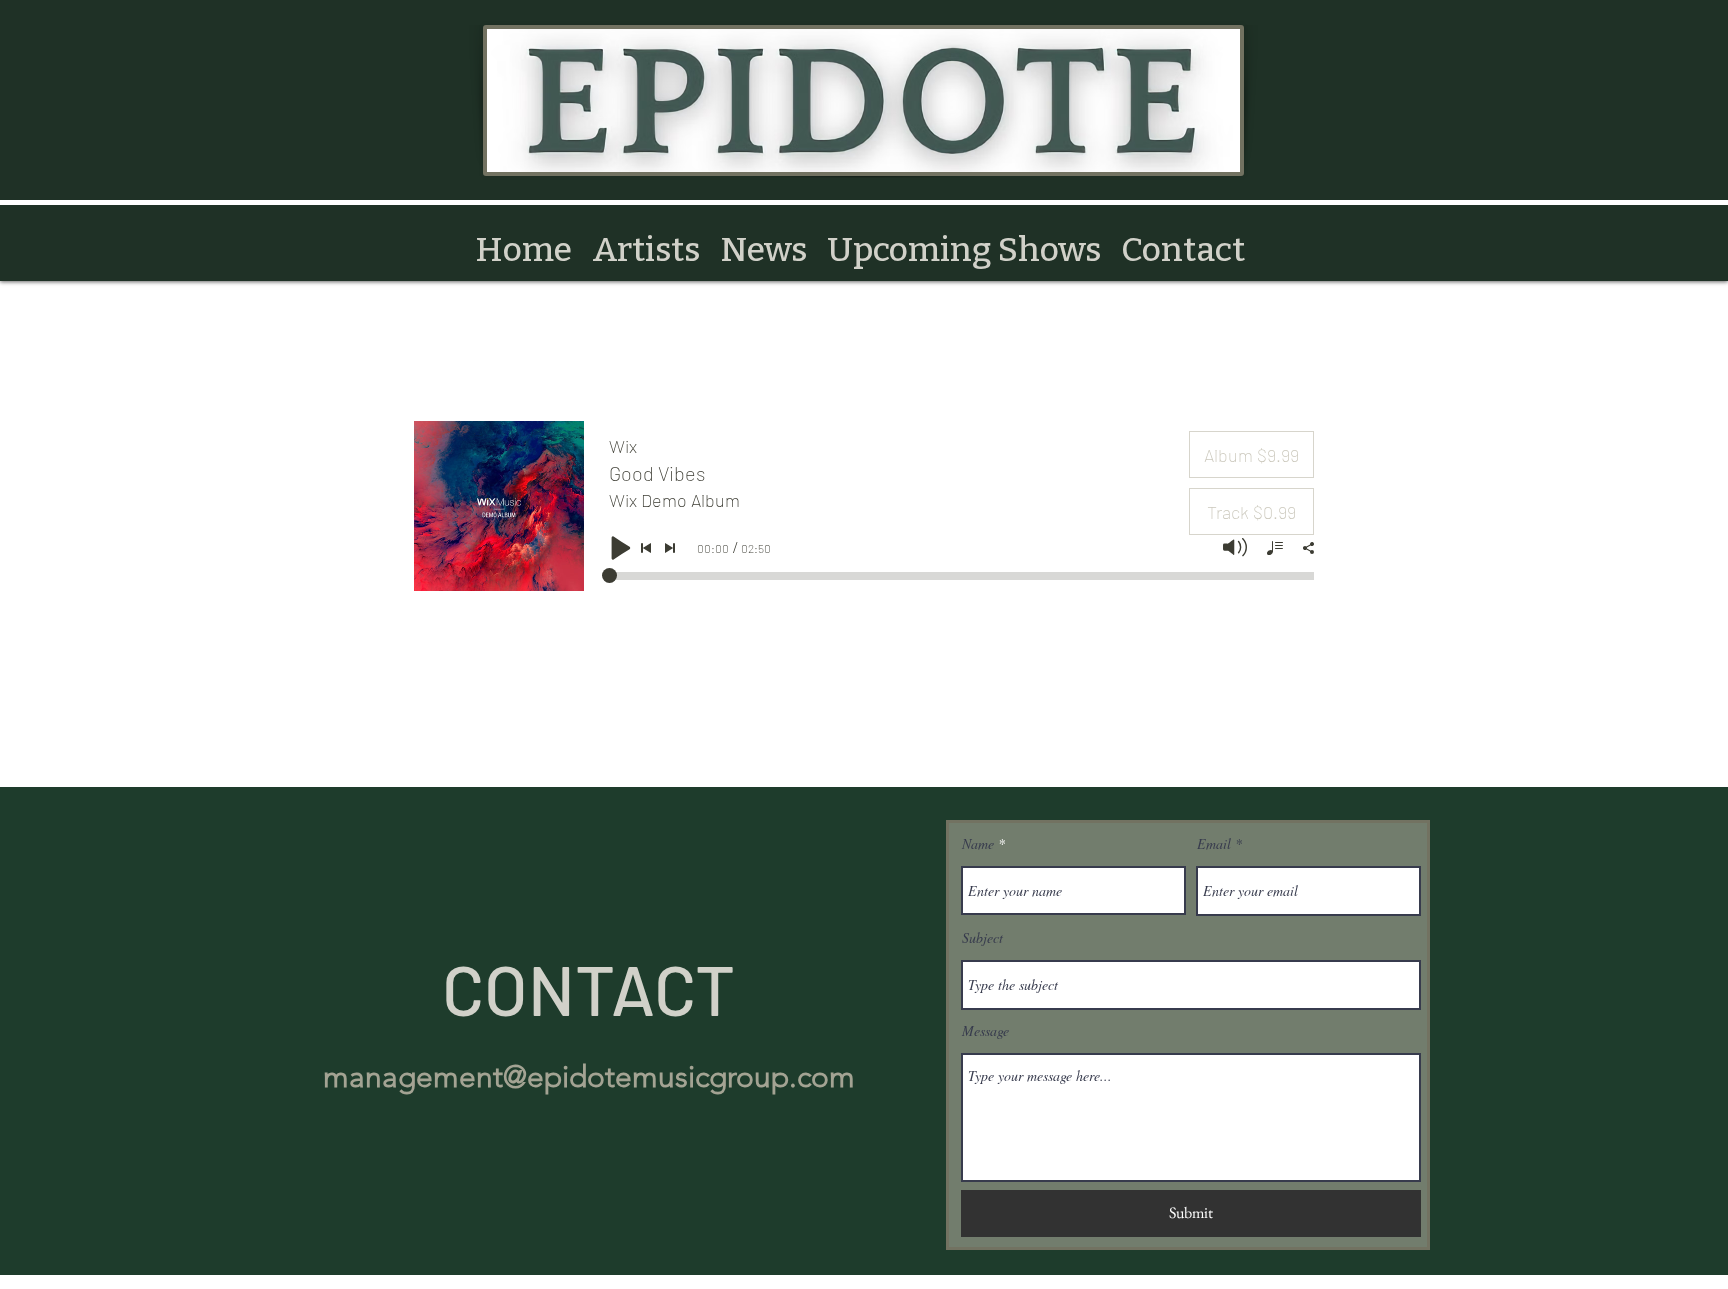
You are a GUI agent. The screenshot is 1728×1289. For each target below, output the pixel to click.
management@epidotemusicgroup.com (589, 1077)
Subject (982, 938)
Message (985, 1031)
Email (1214, 844)
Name (978, 844)
